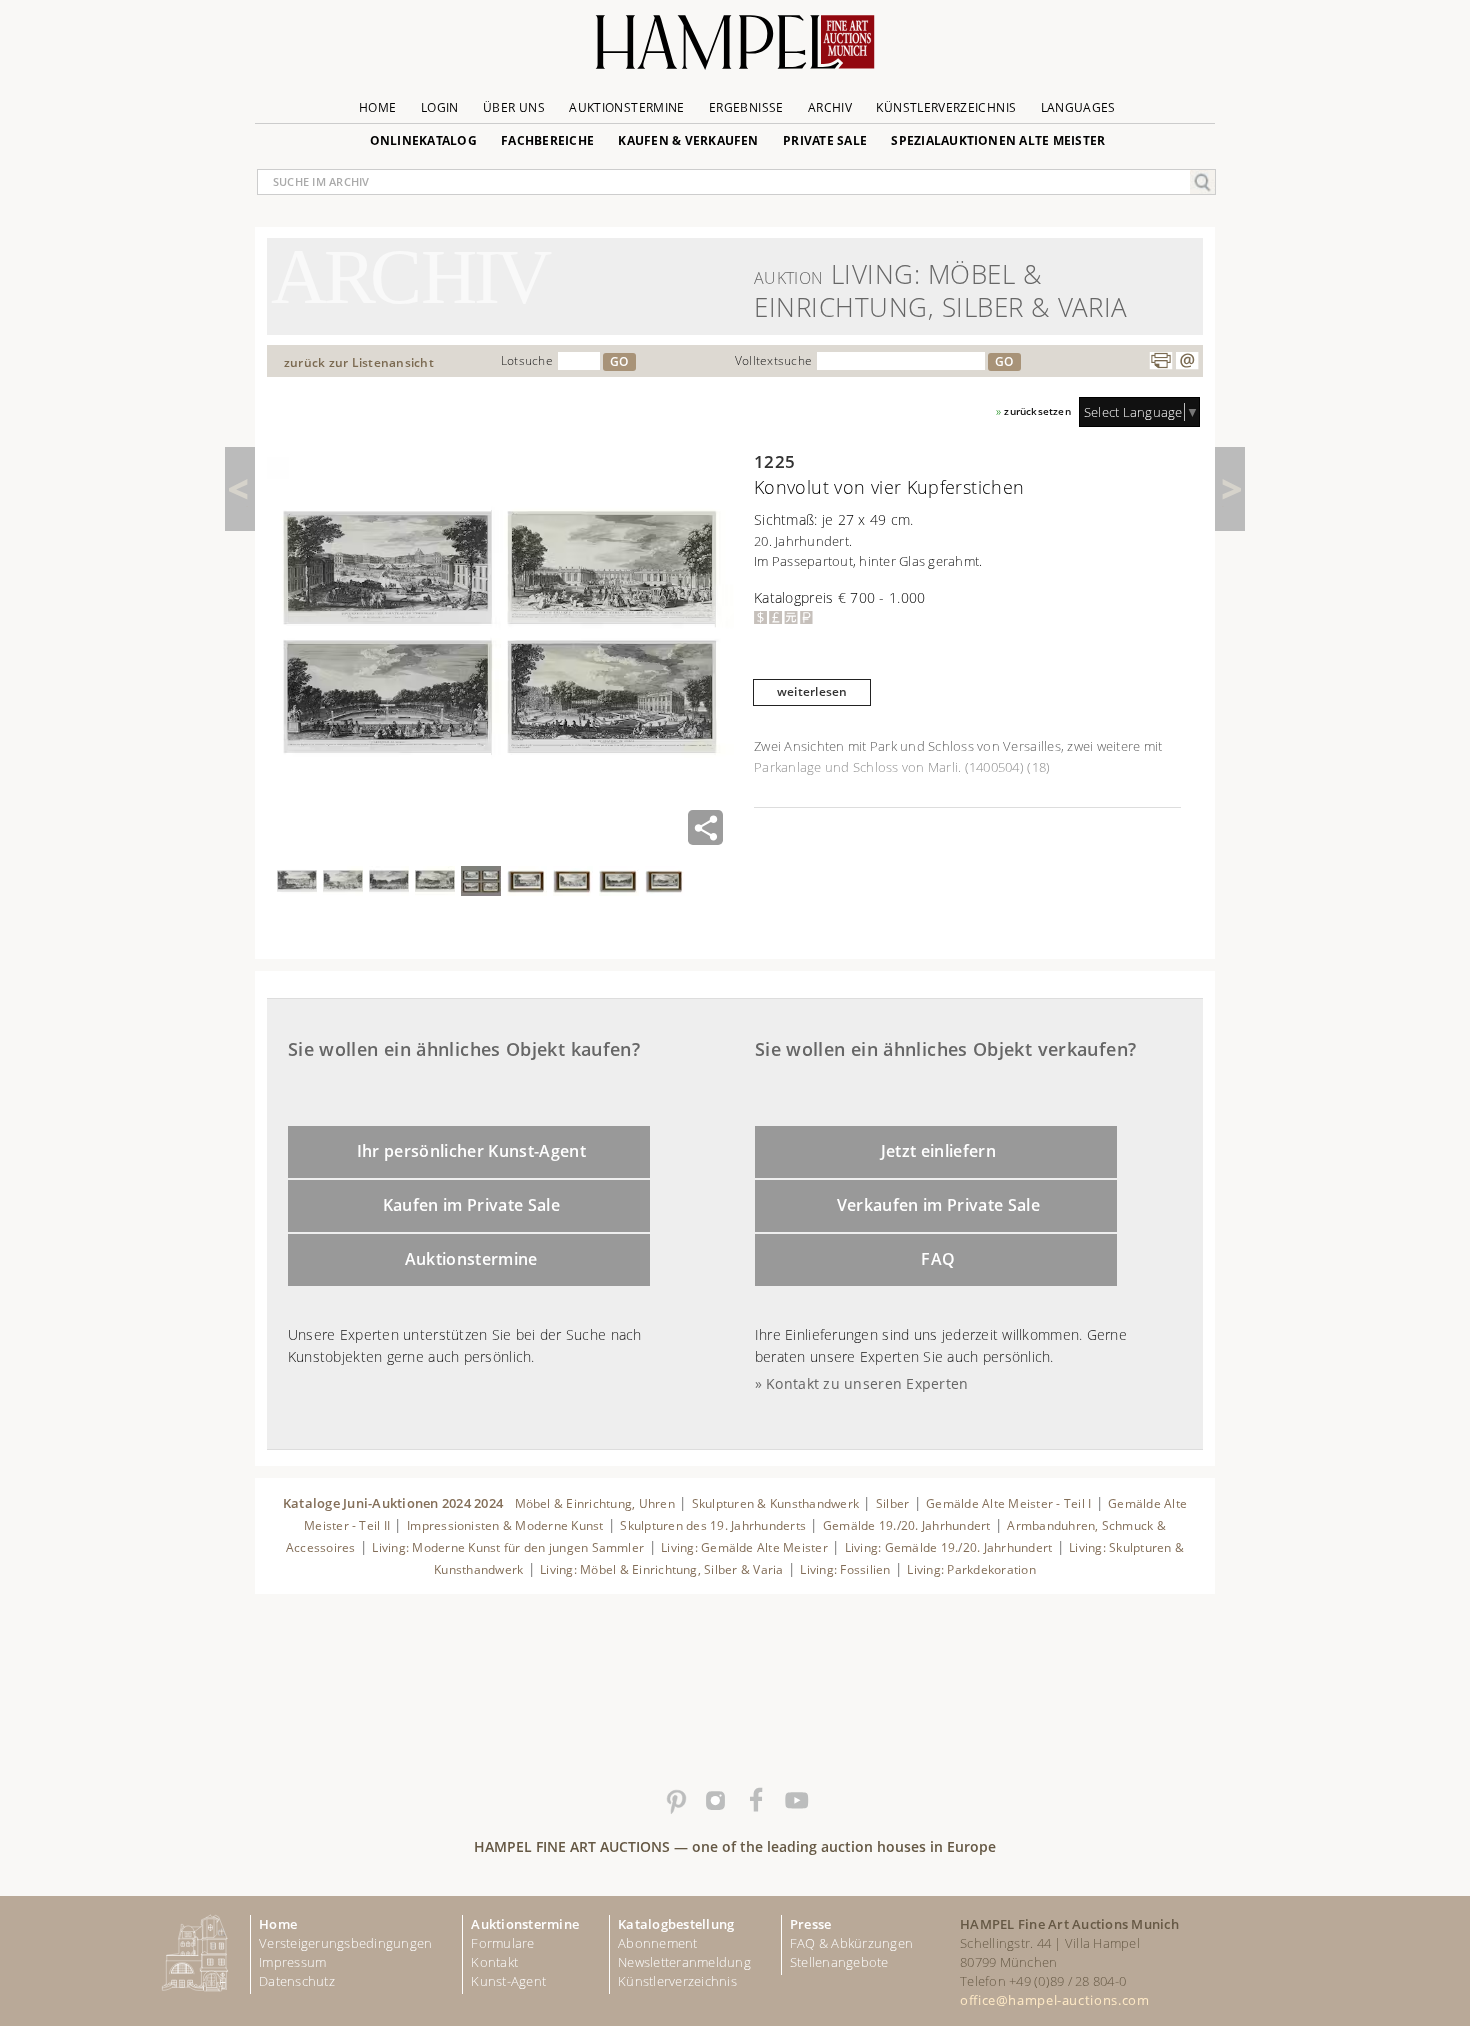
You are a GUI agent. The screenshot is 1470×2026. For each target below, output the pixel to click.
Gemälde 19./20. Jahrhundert (907, 1525)
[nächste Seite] (1230, 489)
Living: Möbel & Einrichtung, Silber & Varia (662, 1569)
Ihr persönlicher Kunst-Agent (471, 1151)
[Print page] (1161, 361)
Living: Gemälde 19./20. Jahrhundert (949, 1547)
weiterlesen (812, 691)
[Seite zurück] (240, 489)
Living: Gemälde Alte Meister (744, 1547)
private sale (825, 140)
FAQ (938, 1259)
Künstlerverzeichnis (946, 107)
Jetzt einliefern (938, 1151)
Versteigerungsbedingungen (345, 1943)
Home (377, 107)
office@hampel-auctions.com (1054, 2000)
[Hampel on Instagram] (715, 1801)
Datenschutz (297, 1981)
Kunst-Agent (508, 1981)
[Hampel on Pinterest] (675, 1801)
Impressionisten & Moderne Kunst (505, 1525)
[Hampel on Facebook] (755, 1801)
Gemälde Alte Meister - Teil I (1008, 1503)
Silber (892, 1503)
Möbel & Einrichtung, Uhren (595, 1503)
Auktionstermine (626, 107)
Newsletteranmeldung (684, 1962)
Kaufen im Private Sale (471, 1205)
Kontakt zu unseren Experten (867, 1383)
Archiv (830, 107)
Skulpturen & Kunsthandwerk (775, 1503)
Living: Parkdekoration (971, 1569)
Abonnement (658, 1943)
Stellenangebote (839, 1962)
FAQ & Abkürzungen (851, 1943)
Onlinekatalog (423, 140)
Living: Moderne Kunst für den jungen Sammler (508, 1547)
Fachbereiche (547, 140)
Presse (811, 1924)
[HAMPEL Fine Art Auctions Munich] (735, 49)
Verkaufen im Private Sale (938, 1205)
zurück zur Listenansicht (359, 362)
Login (440, 107)
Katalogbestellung (676, 1924)
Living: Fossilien (845, 1569)
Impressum (292, 1962)
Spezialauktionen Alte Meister (998, 140)
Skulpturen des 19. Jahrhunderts (713, 1525)
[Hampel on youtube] (795, 1801)
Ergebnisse (746, 107)
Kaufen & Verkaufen (688, 140)
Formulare (502, 1943)
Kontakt (494, 1962)
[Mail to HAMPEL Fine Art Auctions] (1187, 361)
